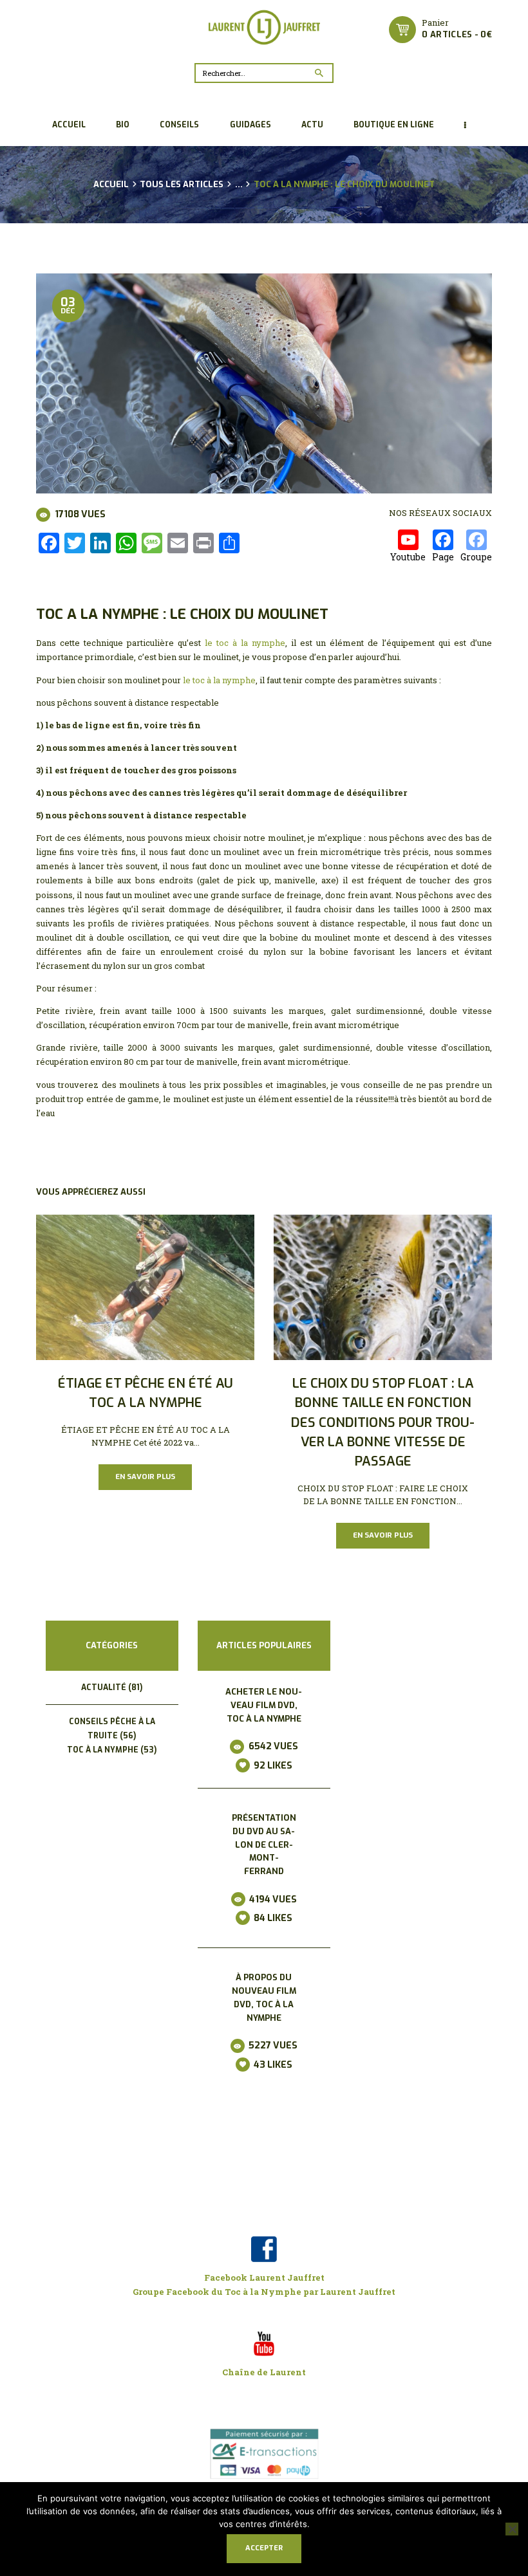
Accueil (111, 185)
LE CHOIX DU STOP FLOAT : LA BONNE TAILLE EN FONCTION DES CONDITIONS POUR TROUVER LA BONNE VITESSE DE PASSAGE (383, 1422)
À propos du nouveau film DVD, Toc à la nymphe (264, 1997)
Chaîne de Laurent (264, 2372)
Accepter (264, 2548)
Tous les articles (182, 184)
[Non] (512, 2529)
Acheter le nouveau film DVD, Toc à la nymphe (264, 1705)
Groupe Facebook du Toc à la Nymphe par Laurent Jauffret (264, 2292)
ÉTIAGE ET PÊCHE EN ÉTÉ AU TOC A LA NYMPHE (146, 1393)
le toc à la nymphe (245, 643)
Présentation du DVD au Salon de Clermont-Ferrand (264, 1845)
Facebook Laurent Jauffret (264, 2277)
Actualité (104, 1688)
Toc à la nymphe (103, 1750)
